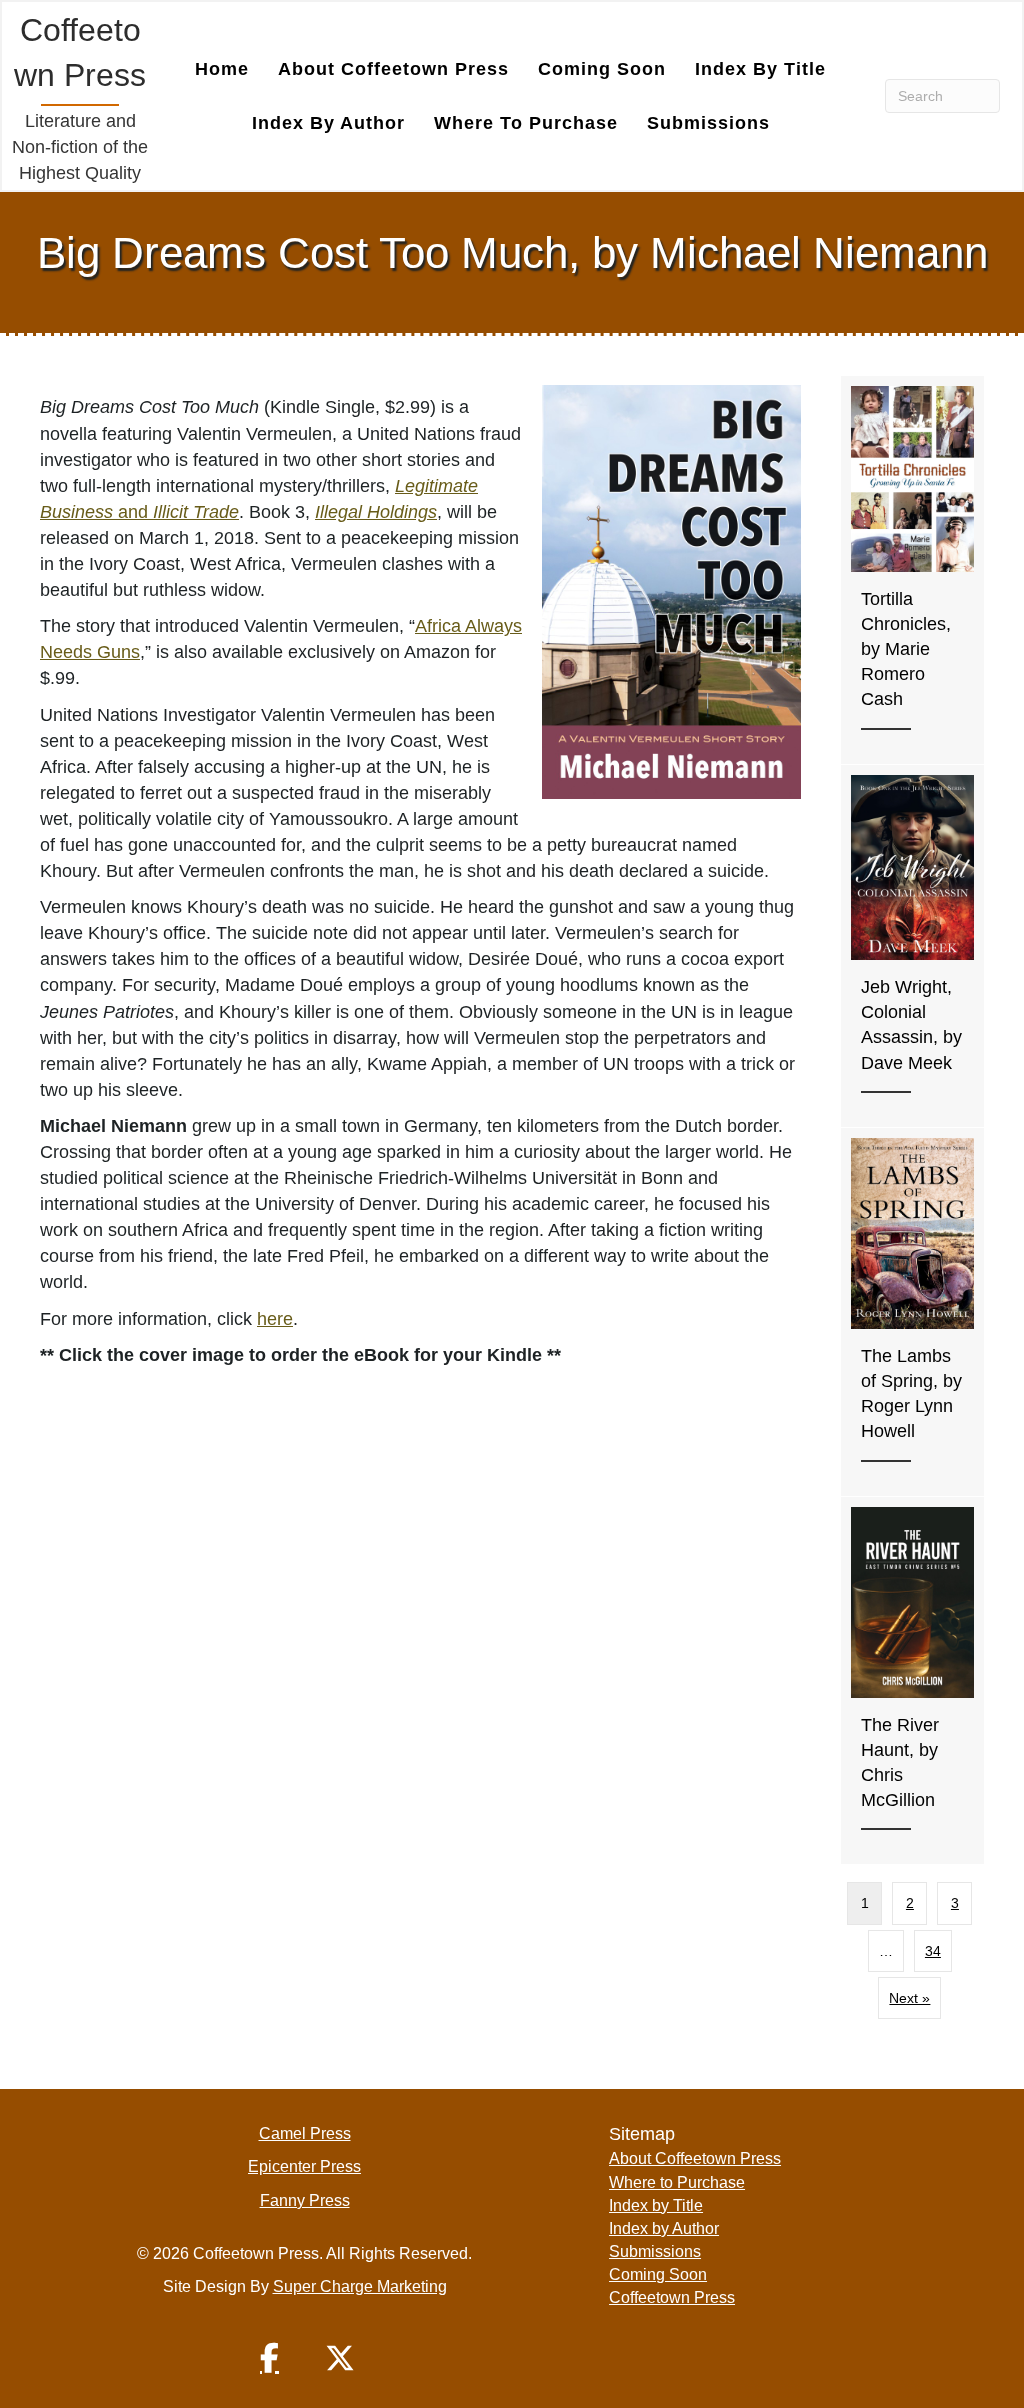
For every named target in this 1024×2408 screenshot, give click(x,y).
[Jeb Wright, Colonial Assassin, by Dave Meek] (912, 945)
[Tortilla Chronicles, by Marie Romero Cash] (912, 569)
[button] (270, 2358)
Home (222, 69)
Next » (909, 1998)
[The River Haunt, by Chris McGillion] (912, 1680)
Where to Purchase (526, 123)
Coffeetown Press (672, 2297)
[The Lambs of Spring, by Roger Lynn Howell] (912, 1311)
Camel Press (305, 2133)
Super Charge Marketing (360, 2286)
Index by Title (760, 69)
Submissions (708, 123)
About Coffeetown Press (393, 69)
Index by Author (328, 123)
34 (933, 1951)
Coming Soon (602, 69)
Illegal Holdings (376, 512)
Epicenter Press (304, 2166)
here (275, 1319)
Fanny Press (305, 2200)
